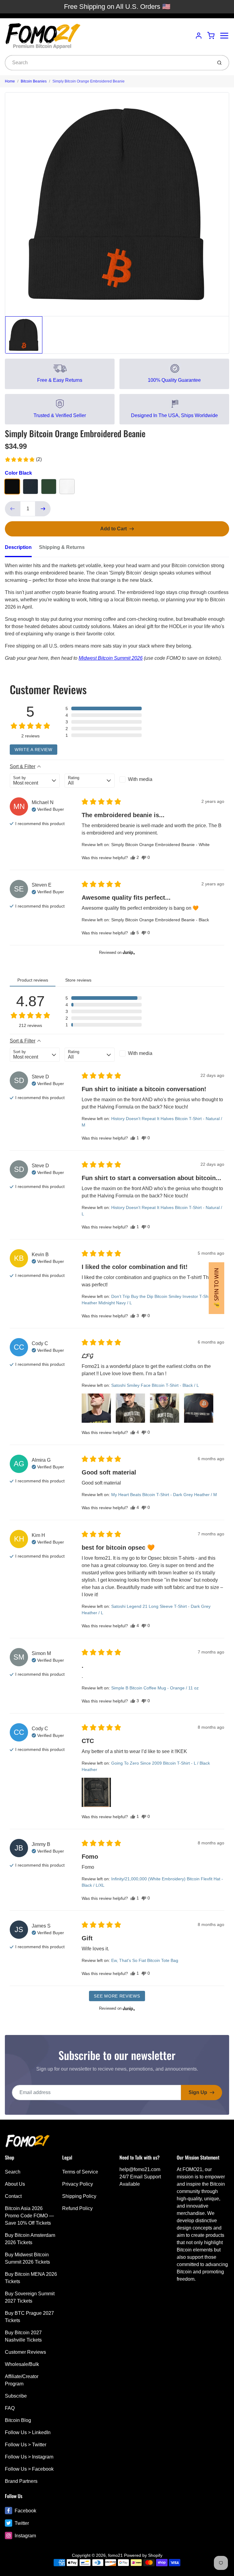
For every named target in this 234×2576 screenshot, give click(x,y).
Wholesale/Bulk (22, 2364)
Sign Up (198, 2092)
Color (18, 473)
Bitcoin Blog (18, 2420)
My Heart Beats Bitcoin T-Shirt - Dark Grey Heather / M (164, 1495)
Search (13, 2172)
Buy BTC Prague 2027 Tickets (29, 2317)
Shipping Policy (79, 2196)
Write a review (34, 750)
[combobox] (108, 63)
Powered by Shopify (143, 2555)
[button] (23, 459)
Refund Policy (77, 2208)
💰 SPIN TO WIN (216, 1288)
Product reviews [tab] (33, 980)
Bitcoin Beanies (34, 81)
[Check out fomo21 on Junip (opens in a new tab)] (128, 952)
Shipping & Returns (62, 547)
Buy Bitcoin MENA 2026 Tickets (31, 2278)
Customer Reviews (25, 2352)
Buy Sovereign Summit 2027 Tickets (30, 2297)
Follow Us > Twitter (26, 2445)
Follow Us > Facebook (29, 2469)
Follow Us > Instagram (29, 2457)
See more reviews (117, 1996)
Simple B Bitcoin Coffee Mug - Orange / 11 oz (155, 1688)
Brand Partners (21, 2481)
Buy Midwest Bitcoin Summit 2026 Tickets (27, 2258)
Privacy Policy (78, 2184)
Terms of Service (80, 2172)
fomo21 (115, 2555)
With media (140, 779)
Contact (13, 2196)
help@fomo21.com (140, 2169)
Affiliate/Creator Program (22, 2380)
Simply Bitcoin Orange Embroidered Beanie (89, 81)
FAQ (10, 2408)
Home (10, 81)
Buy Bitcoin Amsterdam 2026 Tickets (30, 2239)
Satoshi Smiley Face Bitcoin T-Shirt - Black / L (155, 1385)
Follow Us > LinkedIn (28, 2432)
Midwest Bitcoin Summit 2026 (111, 658)
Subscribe (16, 2396)
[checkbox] (144, 779)
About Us (15, 2184)
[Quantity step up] (43, 509)
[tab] (22, 549)
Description (18, 547)
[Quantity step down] (12, 509)
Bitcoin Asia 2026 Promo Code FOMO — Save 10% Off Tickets (29, 2216)
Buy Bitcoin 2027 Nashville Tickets (23, 2336)
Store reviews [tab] (78, 980)
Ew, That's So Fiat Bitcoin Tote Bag (145, 1960)
